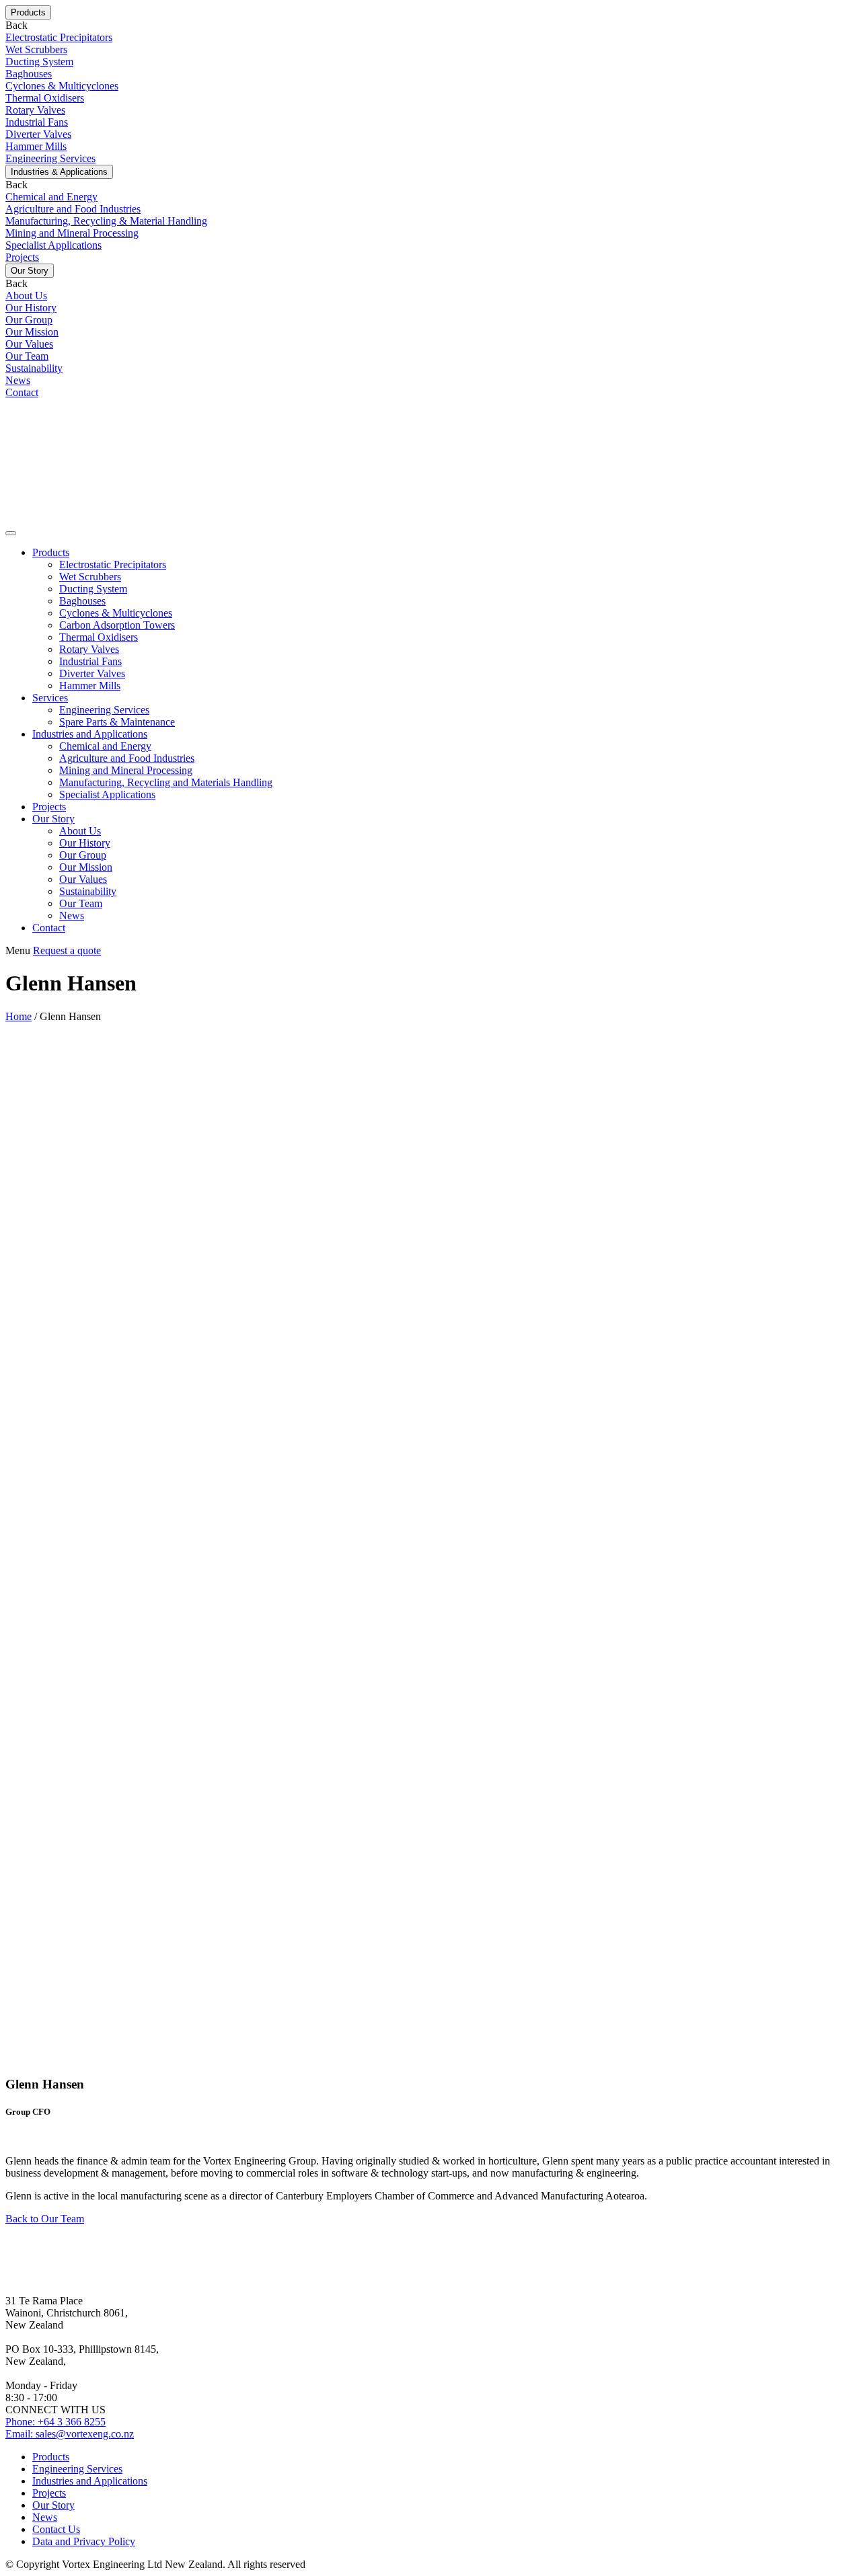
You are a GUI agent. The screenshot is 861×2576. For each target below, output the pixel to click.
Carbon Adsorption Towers (117, 625)
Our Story (53, 819)
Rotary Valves (89, 649)
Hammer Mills (90, 686)
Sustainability (88, 891)
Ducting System (93, 589)
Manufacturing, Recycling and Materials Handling (166, 782)
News (72, 915)
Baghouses (82, 601)
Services (50, 698)
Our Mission (86, 867)
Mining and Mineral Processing (126, 770)
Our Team (81, 903)
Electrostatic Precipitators (113, 564)
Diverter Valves (92, 673)
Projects (49, 807)
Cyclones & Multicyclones (116, 613)
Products (51, 552)
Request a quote (67, 950)
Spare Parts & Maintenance (117, 722)
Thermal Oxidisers (99, 637)
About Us (80, 831)
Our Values (83, 879)
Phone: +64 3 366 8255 (55, 2422)
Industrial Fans (90, 661)
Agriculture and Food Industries (127, 758)
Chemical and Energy (105, 746)
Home (18, 1016)
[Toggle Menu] (11, 533)
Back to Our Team (45, 2219)
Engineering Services (104, 710)
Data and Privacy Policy (84, 2541)
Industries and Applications (90, 734)
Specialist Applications (107, 794)
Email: (70, 2434)
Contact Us (56, 2529)
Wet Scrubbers (90, 577)
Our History (85, 843)
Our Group (83, 855)
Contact (49, 928)
